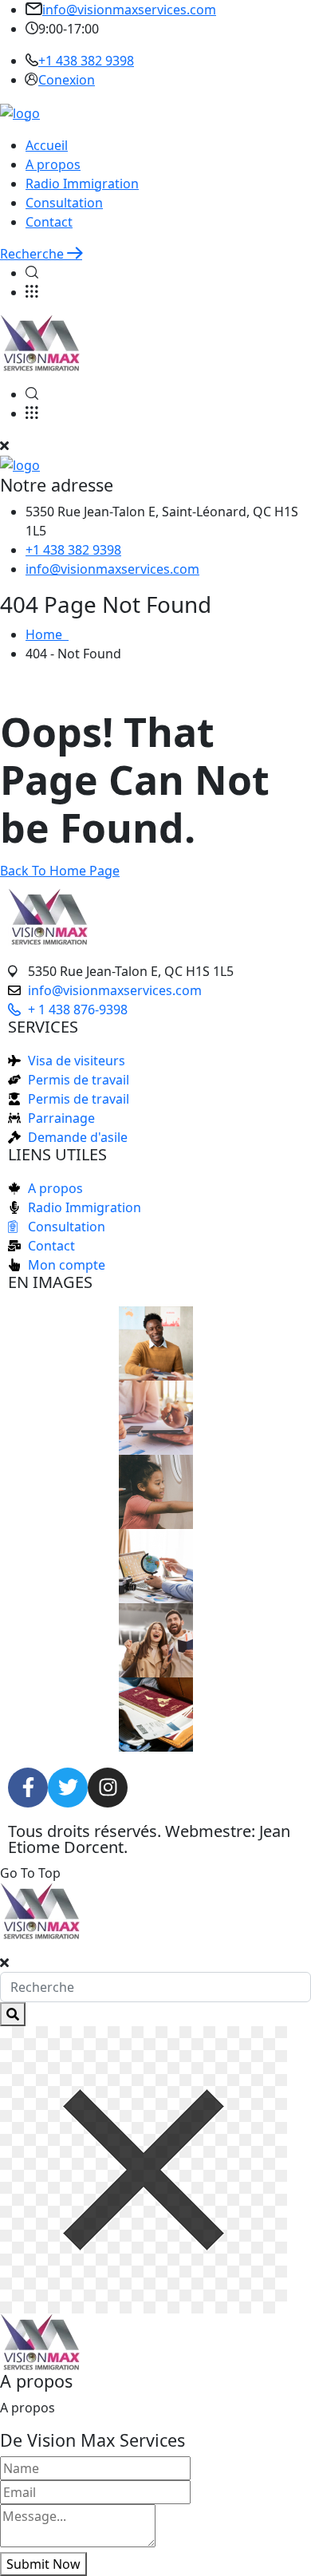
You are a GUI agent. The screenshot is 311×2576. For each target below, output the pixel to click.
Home (47, 634)
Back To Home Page (60, 871)
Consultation (64, 203)
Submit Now (43, 2564)
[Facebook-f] (28, 1788)
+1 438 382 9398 (86, 61)
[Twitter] (68, 1788)
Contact (49, 222)
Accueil (47, 145)
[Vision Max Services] (20, 112)
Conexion (67, 80)
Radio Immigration (82, 184)
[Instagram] (108, 1788)
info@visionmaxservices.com (129, 10)
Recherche (33, 254)
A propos (53, 164)
